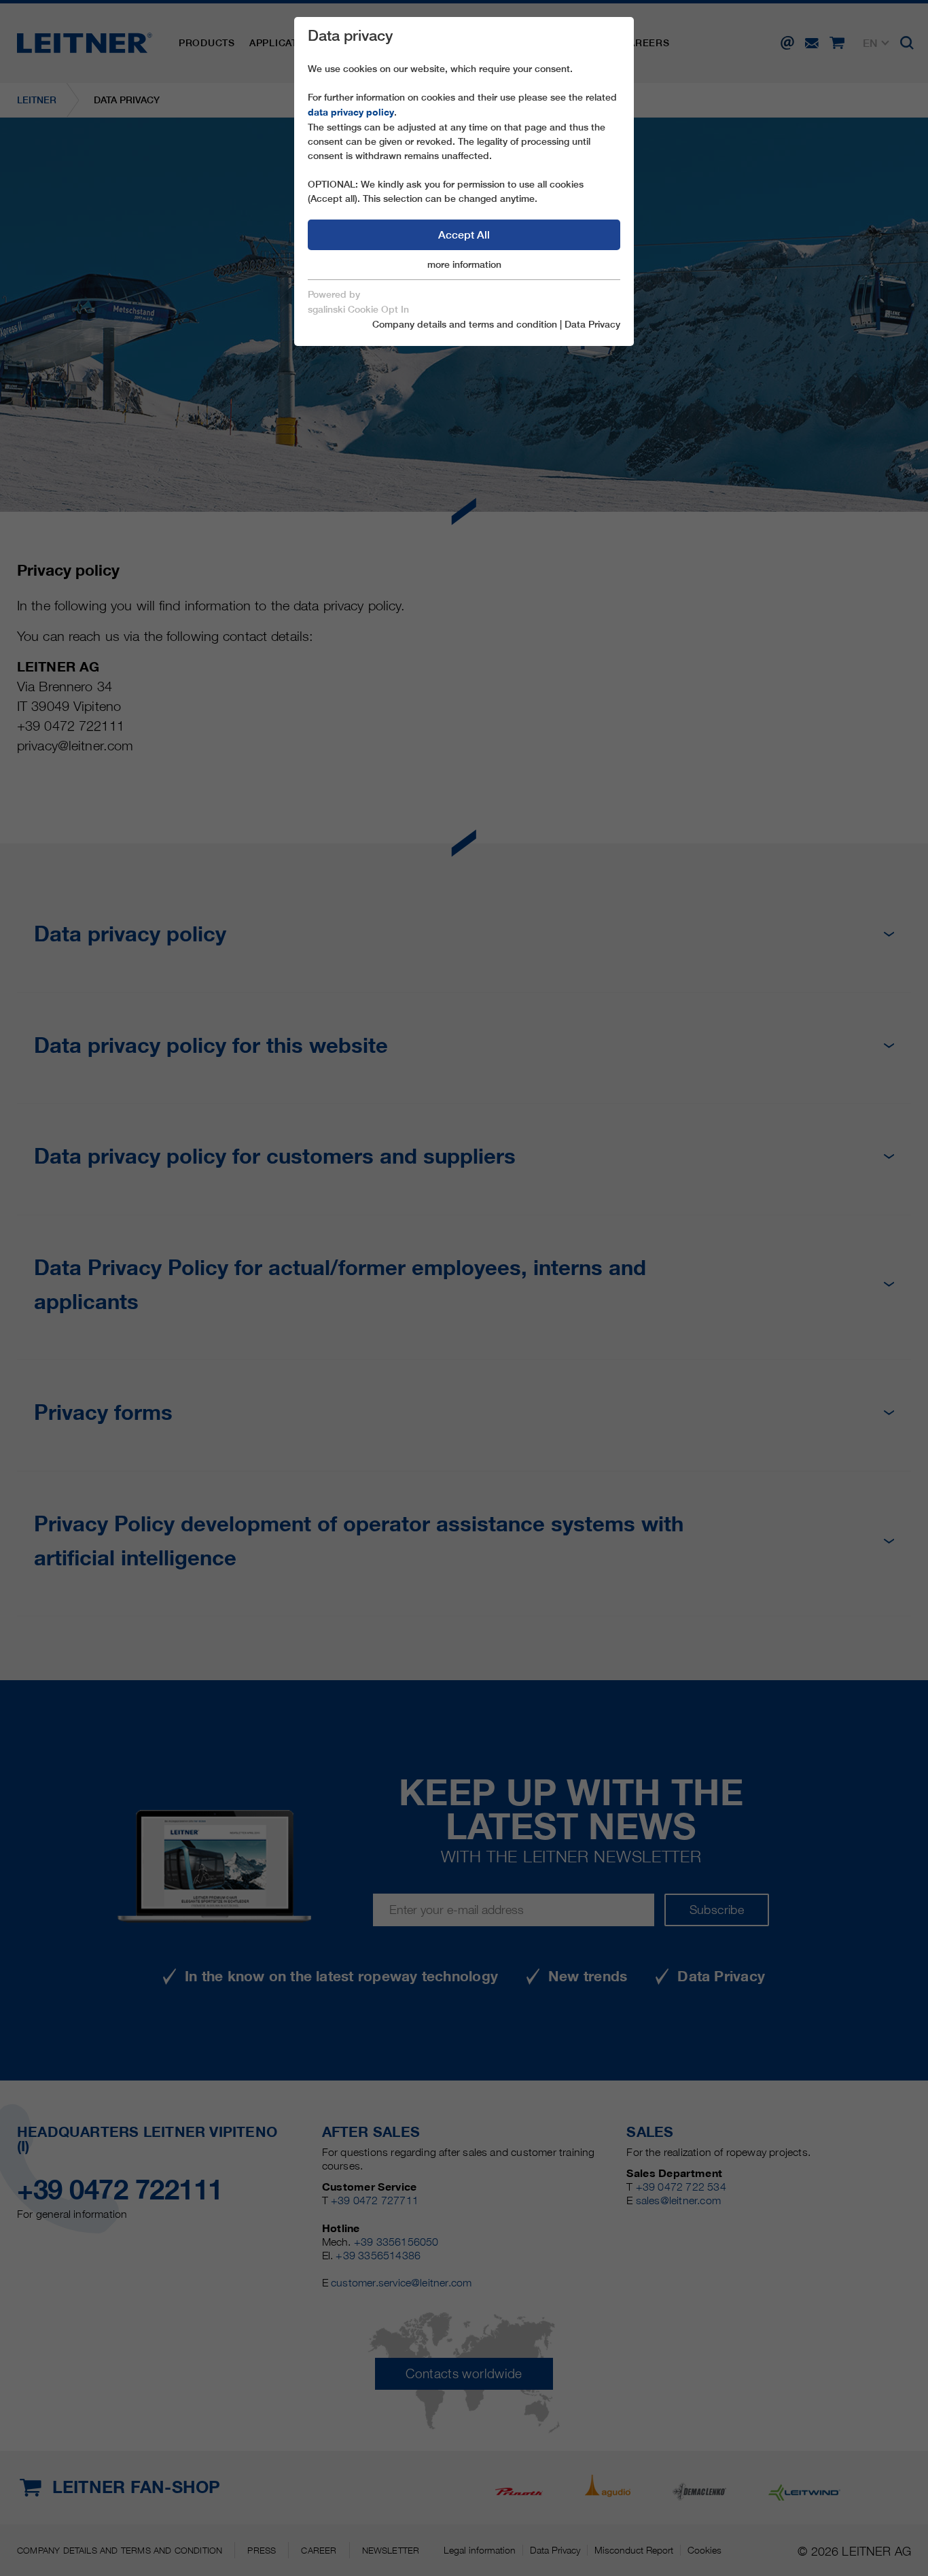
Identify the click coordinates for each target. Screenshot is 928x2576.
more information (464, 264)
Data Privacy (592, 324)
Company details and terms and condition (465, 324)
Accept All (464, 235)
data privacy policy (351, 112)
